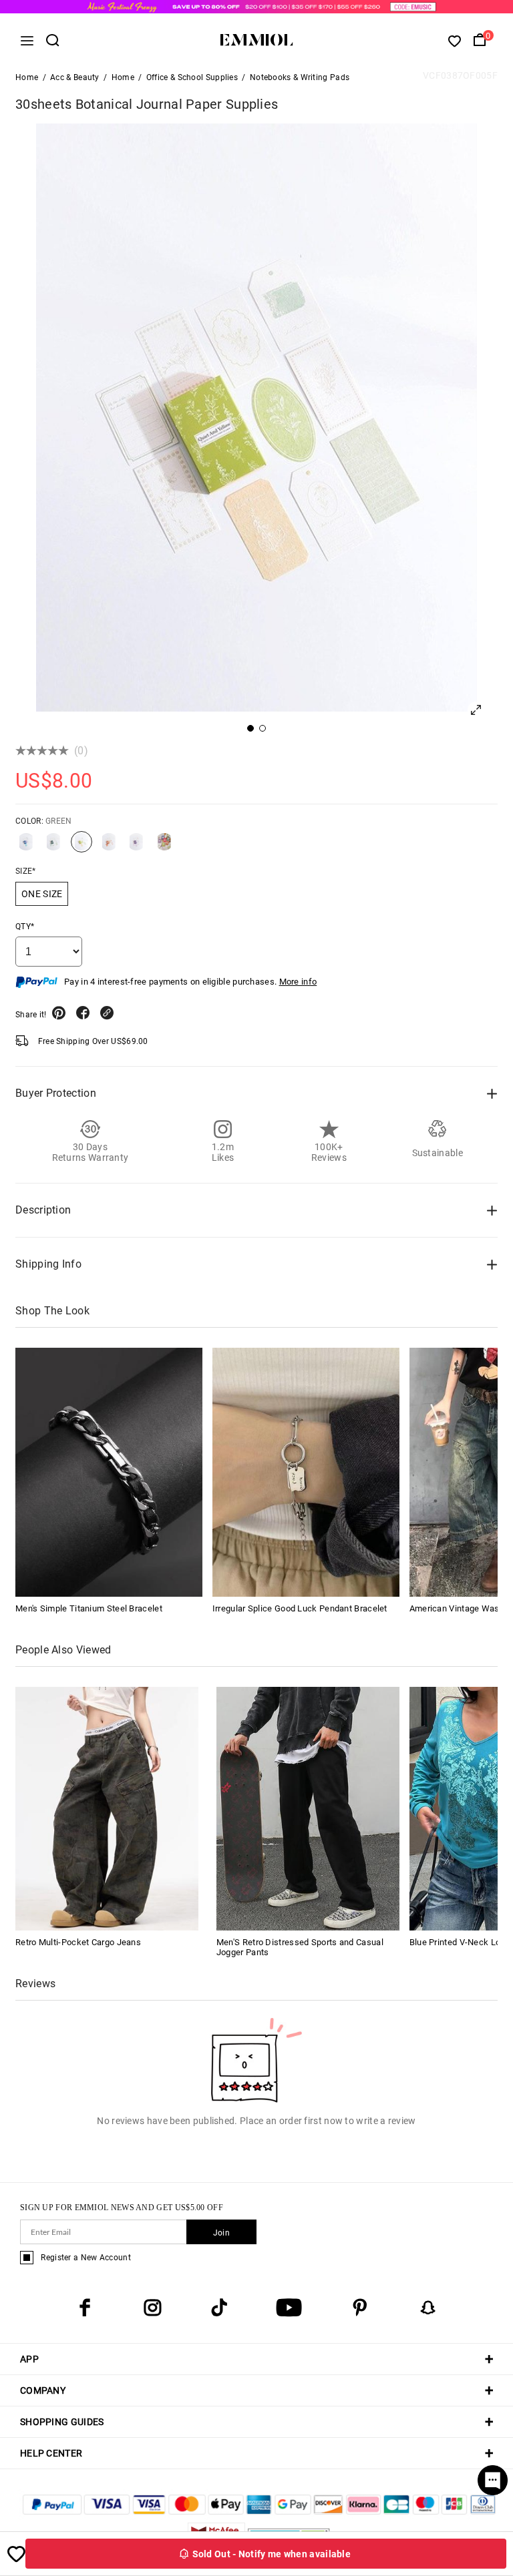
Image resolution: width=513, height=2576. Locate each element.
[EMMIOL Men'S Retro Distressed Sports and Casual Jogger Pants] (308, 1808)
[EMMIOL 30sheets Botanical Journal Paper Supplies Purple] (136, 847)
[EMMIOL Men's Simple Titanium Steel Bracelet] (109, 1472)
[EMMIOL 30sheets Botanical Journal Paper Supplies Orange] (109, 847)
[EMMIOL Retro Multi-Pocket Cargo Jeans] (107, 1808)
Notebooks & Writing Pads (300, 77)
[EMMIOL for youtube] (289, 2308)
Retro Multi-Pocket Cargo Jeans (78, 1942)
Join (221, 2233)
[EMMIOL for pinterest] (360, 2308)
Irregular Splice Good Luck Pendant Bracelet (300, 1608)
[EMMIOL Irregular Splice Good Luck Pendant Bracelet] (306, 1472)
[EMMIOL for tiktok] (219, 2308)
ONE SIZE (42, 894)
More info (298, 982)
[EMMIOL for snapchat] (428, 2308)
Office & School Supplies (192, 77)
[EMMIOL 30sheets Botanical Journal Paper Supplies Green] (81, 847)
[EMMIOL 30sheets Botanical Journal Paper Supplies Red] (164, 847)
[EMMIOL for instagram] (152, 2308)
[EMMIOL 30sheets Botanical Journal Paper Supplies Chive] (53, 847)
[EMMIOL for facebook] (85, 2308)
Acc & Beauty (75, 77)
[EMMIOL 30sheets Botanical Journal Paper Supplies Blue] (26, 847)
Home (27, 77)
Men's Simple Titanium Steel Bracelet (89, 1608)
